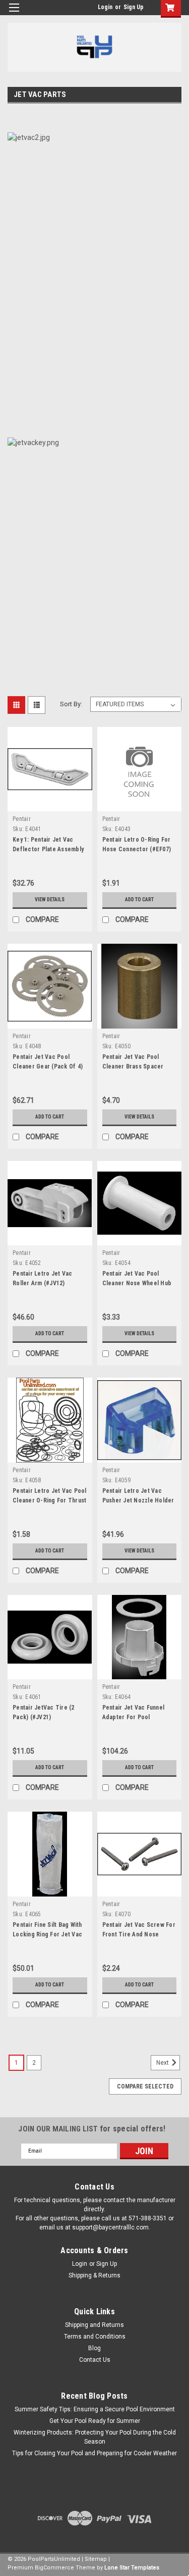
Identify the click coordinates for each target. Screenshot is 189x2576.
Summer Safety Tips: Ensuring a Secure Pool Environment (95, 2409)
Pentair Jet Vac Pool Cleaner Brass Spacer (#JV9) (133, 1066)
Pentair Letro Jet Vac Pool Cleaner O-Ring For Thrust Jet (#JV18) (50, 1500)
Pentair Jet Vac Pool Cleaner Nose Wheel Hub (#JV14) (137, 1283)
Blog (94, 2348)
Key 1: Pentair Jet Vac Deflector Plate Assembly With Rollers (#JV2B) (48, 849)
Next (163, 2063)
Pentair (22, 819)
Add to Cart (139, 900)
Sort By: (71, 704)
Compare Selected (145, 2086)
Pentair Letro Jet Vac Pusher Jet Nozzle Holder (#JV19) (138, 1500)
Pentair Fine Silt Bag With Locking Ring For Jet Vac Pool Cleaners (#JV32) (47, 1934)
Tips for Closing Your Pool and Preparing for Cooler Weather (94, 2453)
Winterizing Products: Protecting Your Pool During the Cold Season (95, 2437)
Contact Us (95, 2360)
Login (105, 7)
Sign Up (134, 7)
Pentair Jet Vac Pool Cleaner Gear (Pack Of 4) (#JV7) (48, 1066)
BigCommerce (54, 2568)
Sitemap (96, 2559)
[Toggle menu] (14, 14)
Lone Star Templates (132, 2568)
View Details (50, 900)
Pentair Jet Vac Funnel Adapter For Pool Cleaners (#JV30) (134, 1717)
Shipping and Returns (94, 2325)
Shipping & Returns (94, 2275)
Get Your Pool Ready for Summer (95, 2421)
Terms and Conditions (95, 2337)
